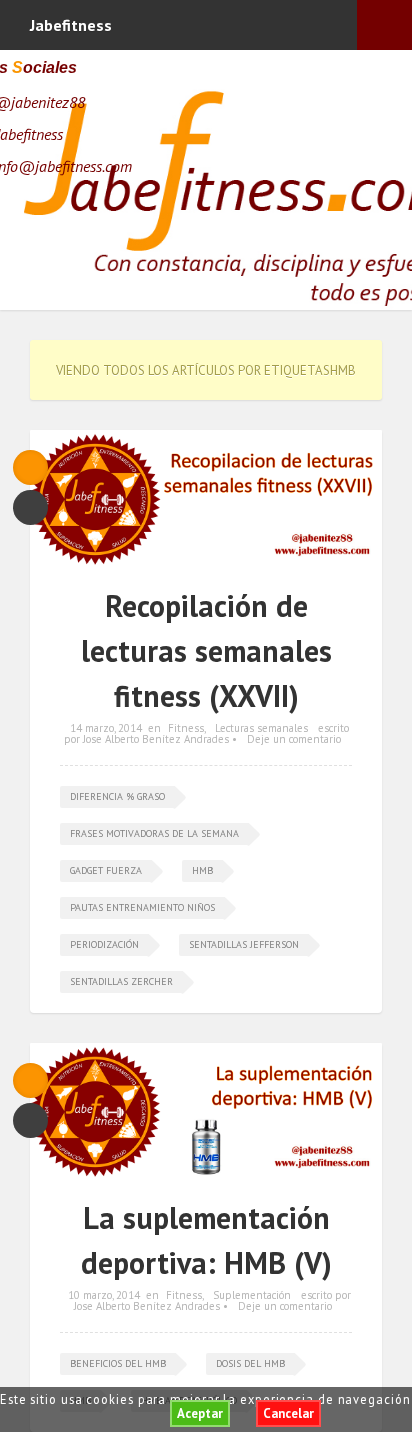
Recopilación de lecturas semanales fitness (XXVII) (206, 650)
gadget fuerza (106, 870)
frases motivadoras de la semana (154, 833)
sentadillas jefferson (244, 944)
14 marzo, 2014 (106, 728)
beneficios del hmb (118, 1363)
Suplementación (252, 1295)
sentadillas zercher (121, 981)
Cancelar (288, 1413)
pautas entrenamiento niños (142, 907)
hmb (202, 870)
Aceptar (200, 1413)
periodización (104, 944)
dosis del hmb (250, 1363)
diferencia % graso (117, 796)
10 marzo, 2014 (104, 1295)
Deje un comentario (294, 739)
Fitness (186, 728)
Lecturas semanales (261, 728)
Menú (384, 25)
